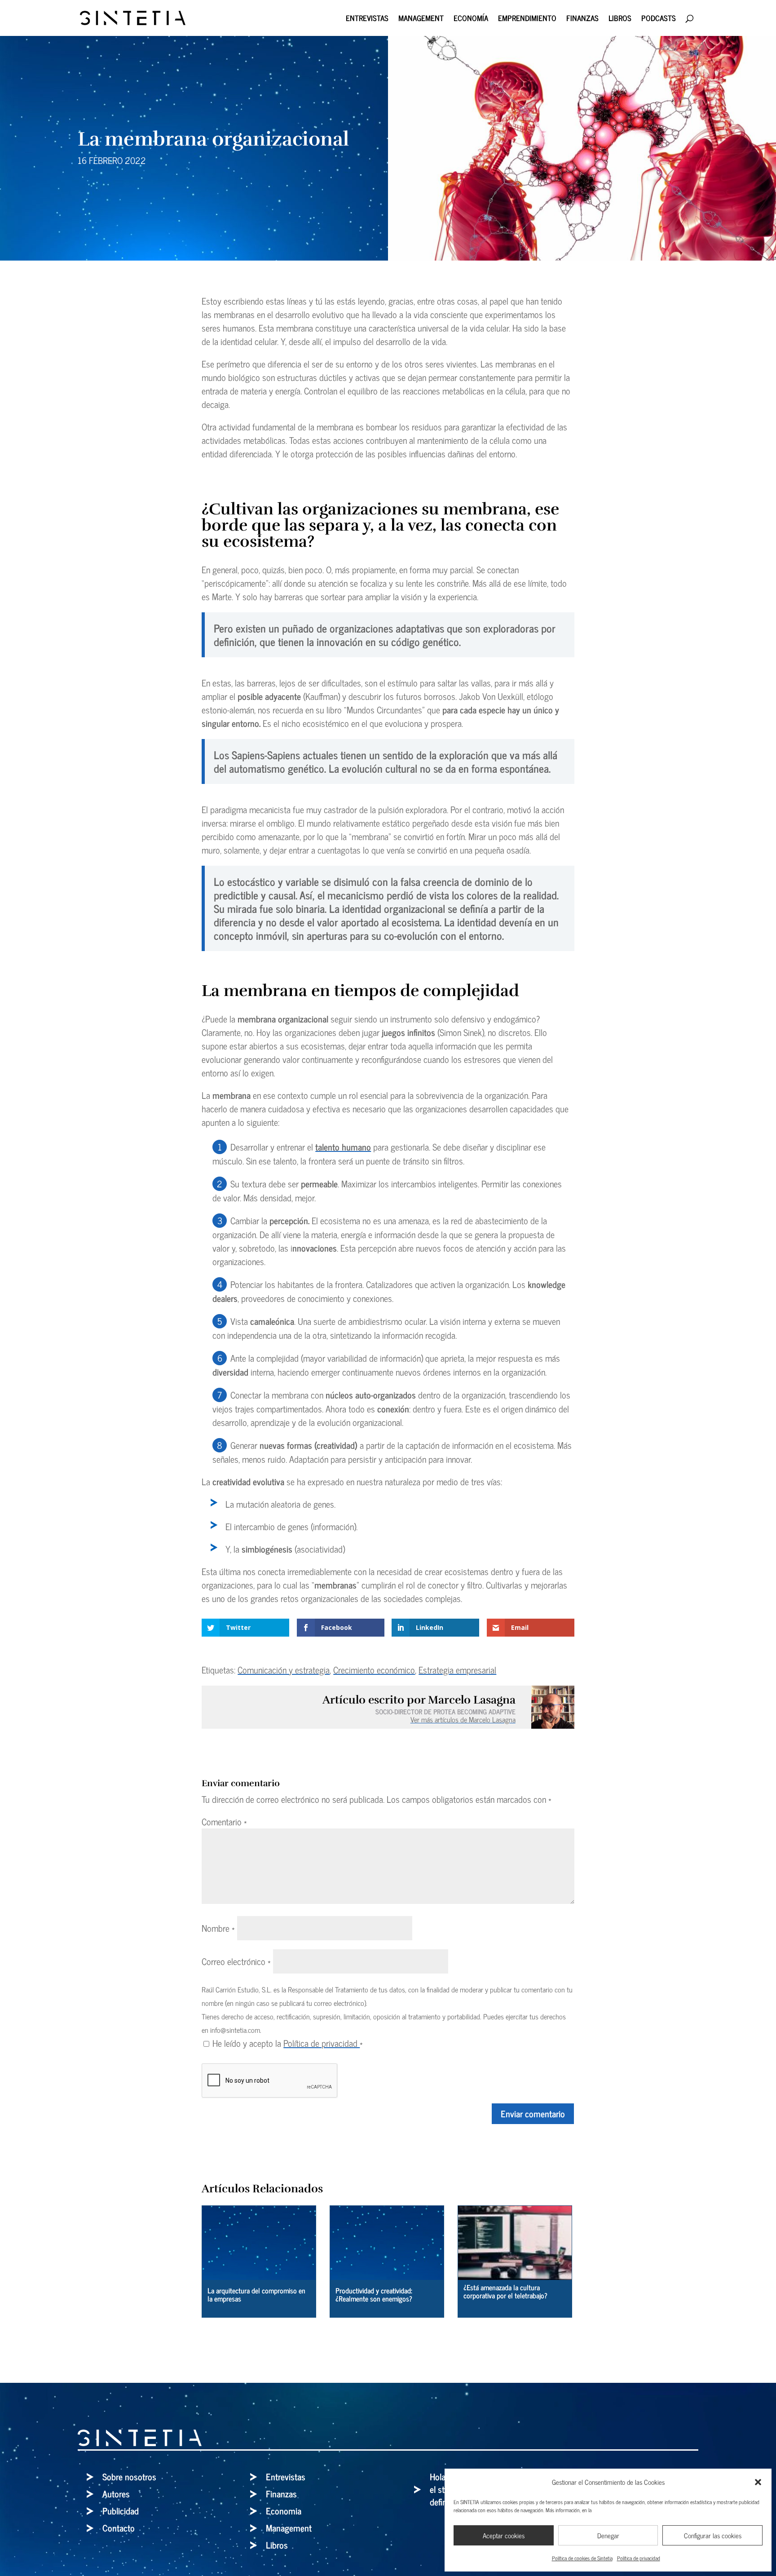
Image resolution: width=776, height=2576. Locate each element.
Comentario (224, 1821)
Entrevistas (367, 20)
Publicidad (121, 2511)
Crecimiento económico (374, 1670)
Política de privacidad (639, 2558)
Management (421, 20)
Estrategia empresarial (457, 1670)
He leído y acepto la (288, 2043)
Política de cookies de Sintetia (582, 2558)
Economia (284, 2511)
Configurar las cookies (713, 2535)
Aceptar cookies (504, 2535)
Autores (116, 2494)
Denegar (608, 2535)
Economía (471, 20)
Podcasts (659, 20)
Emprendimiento (527, 20)
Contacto (119, 2528)
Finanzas (582, 20)
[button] (758, 2482)
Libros (620, 20)
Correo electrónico (236, 1961)
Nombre (218, 1928)
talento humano (343, 1147)
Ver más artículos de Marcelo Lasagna (463, 1719)
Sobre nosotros (129, 2476)
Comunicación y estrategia (284, 1670)
